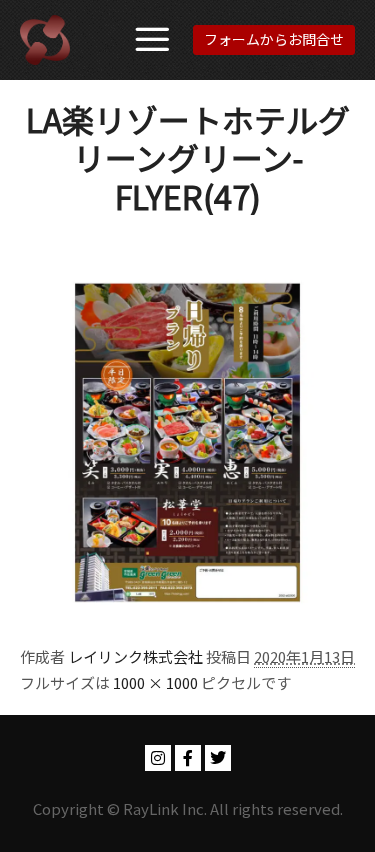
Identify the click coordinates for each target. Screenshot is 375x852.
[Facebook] (188, 758)
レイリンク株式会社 (135, 656)
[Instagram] (158, 758)
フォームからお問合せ (274, 39)
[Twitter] (218, 758)
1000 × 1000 (155, 682)
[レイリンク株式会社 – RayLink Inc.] (45, 40)
